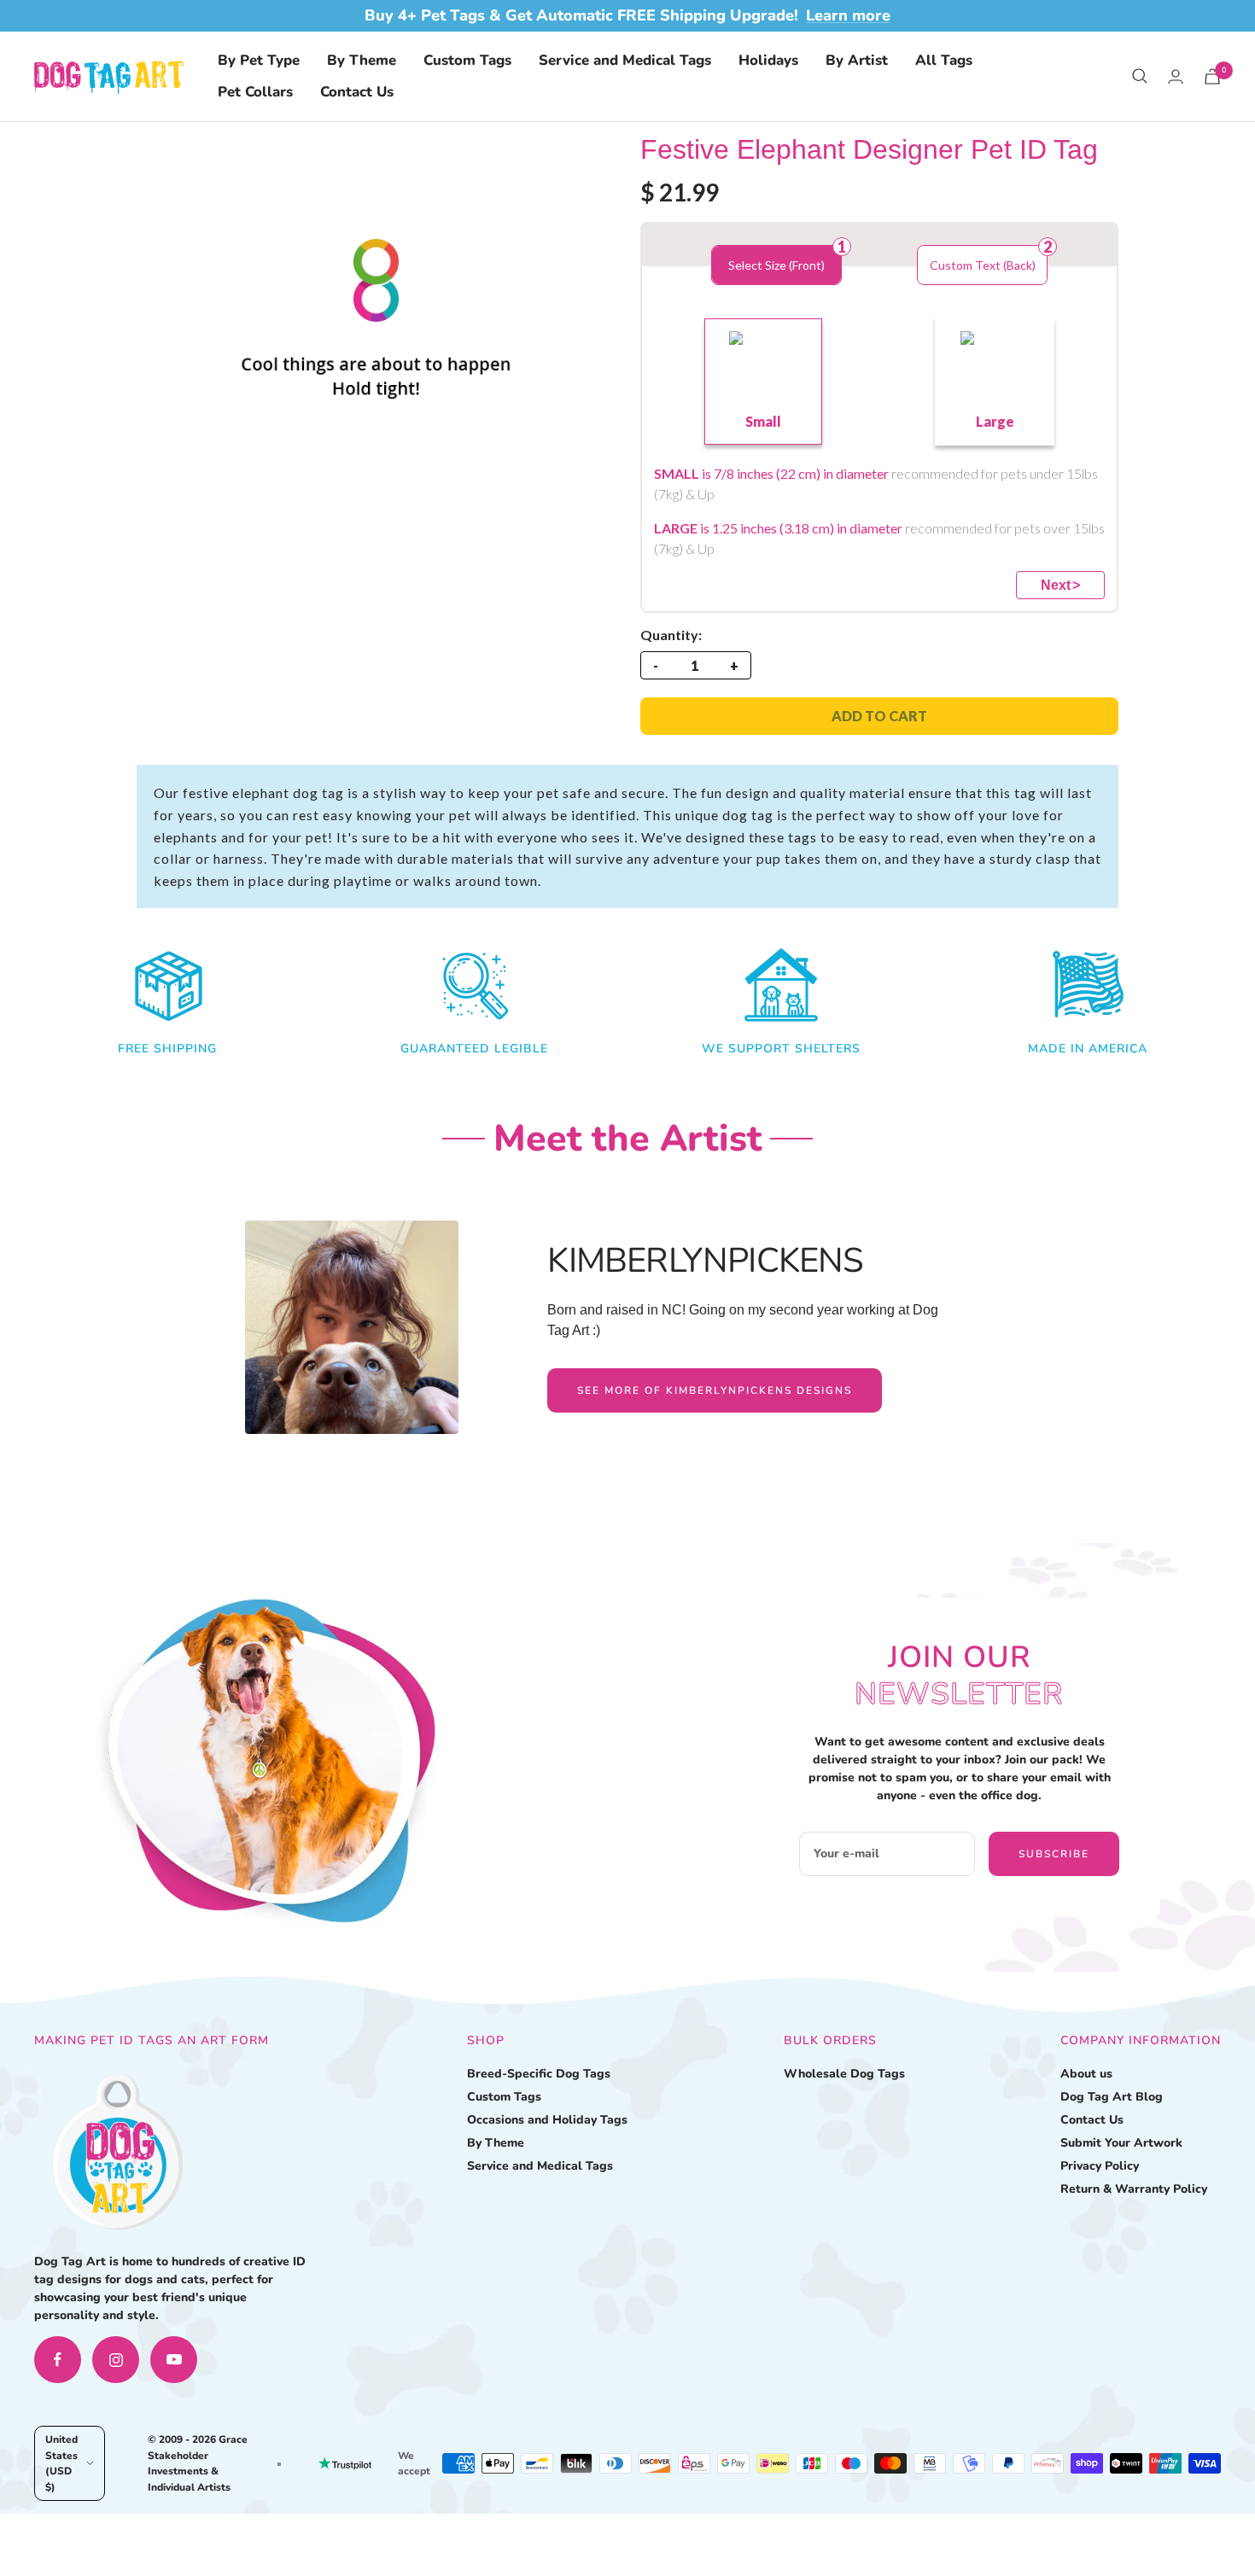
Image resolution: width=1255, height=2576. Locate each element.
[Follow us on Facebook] (58, 2360)
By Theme (362, 60)
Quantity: (671, 635)
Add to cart (879, 716)
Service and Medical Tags (625, 60)
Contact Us (357, 92)
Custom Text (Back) (983, 265)
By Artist (857, 60)
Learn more (848, 15)
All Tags (944, 60)
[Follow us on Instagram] (116, 2360)
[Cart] (1212, 76)
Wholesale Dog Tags (844, 2074)
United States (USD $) (61, 2463)
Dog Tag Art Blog (1112, 2097)
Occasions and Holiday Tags (547, 2120)
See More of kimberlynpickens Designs (715, 1390)
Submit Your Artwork (1121, 2143)
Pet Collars (255, 92)
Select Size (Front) (776, 265)
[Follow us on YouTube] (174, 2360)
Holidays (768, 60)
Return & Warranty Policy (1134, 2189)
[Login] (1176, 76)
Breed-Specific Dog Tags (539, 2074)
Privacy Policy (1100, 2166)
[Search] (1140, 76)
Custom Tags (467, 60)
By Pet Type (259, 60)
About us (1086, 2074)
